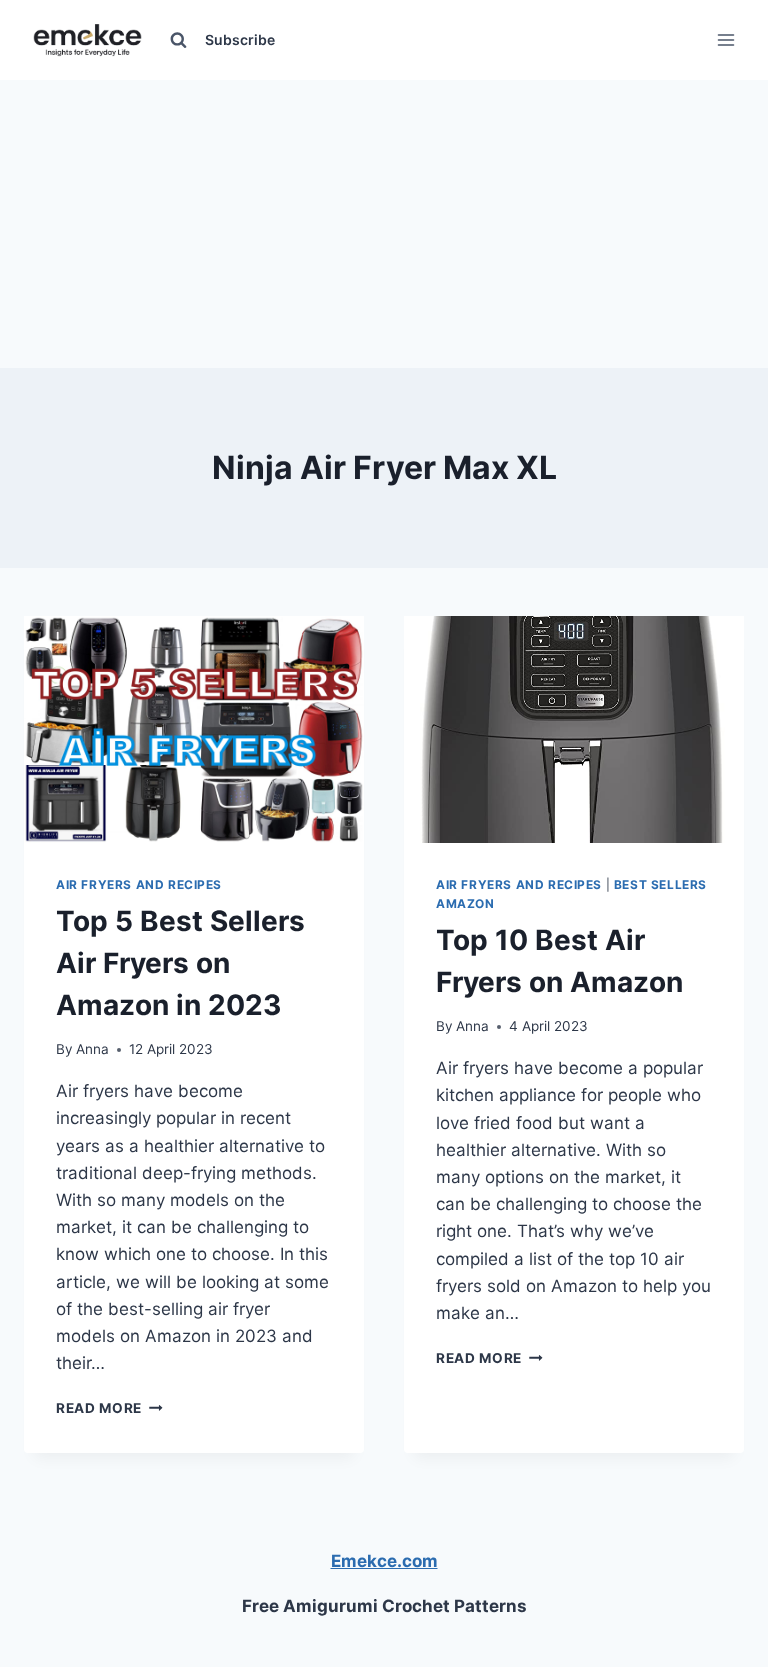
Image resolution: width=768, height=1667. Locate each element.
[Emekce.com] (87, 40)
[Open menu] (725, 39)
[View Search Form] (178, 40)
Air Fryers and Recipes (139, 884)
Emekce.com (384, 1561)
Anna (92, 1049)
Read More (109, 1408)
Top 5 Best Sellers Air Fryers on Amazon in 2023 (180, 963)
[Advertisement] (384, 220)
